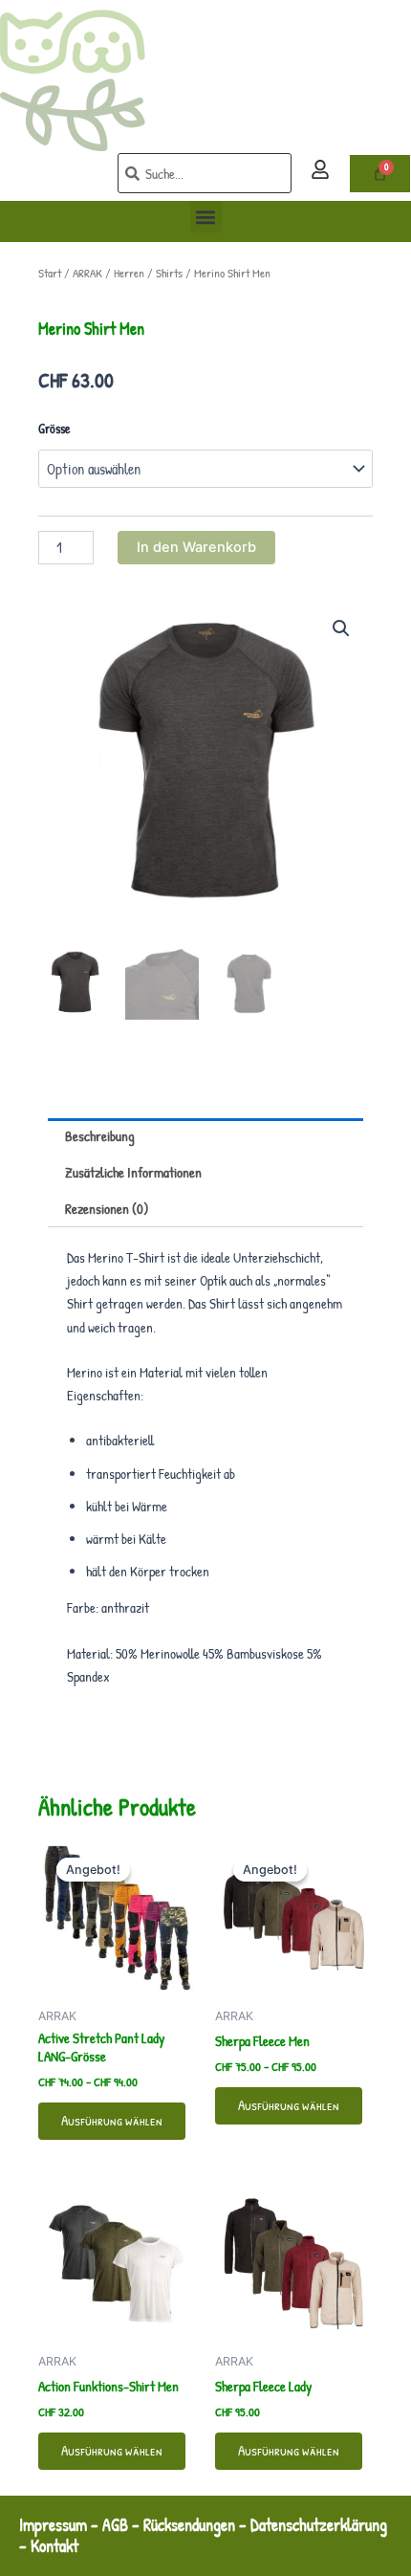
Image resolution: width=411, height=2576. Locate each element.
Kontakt (56, 2546)
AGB (115, 2525)
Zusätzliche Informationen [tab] (133, 1173)
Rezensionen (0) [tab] (107, 1209)
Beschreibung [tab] (100, 1136)
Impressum (53, 2525)
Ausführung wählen (112, 2121)
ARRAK (87, 273)
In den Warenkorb (196, 547)
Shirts (169, 273)
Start (50, 273)
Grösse (54, 428)
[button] (206, 217)
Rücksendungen (189, 2525)
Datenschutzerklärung (319, 2525)
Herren (129, 273)
